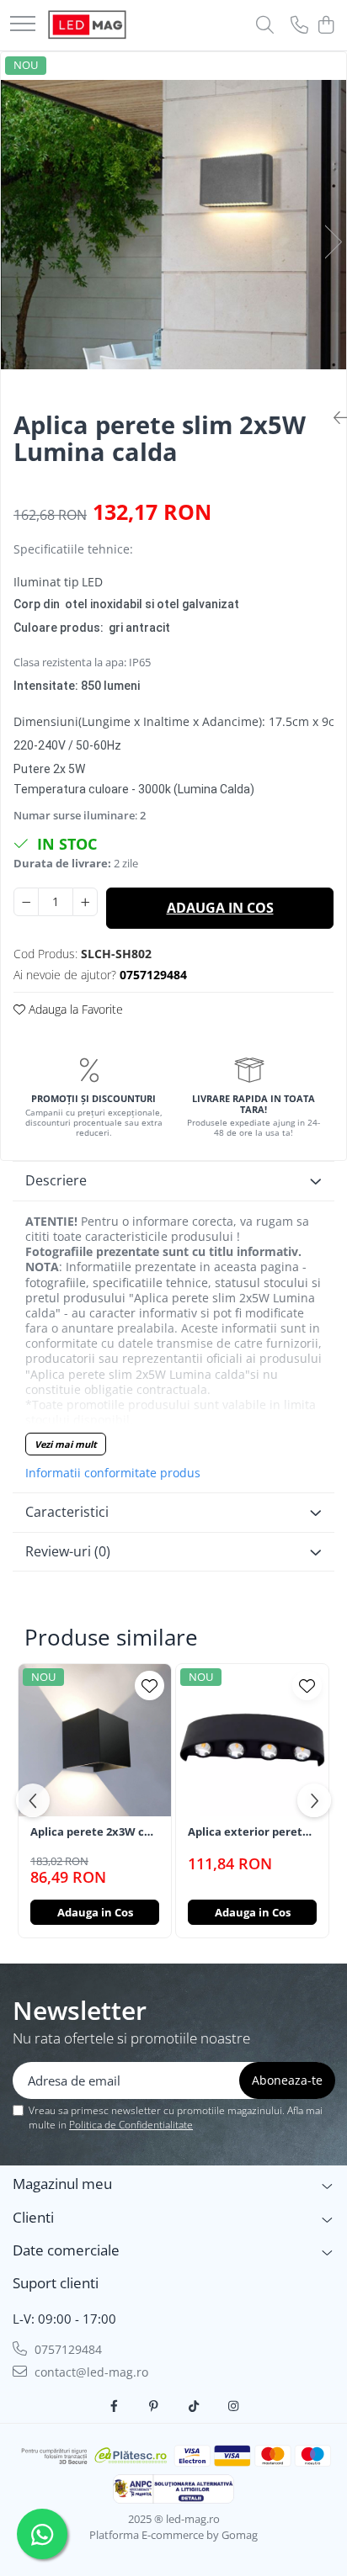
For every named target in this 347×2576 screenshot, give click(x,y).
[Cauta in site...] (265, 26)
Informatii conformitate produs (113, 1473)
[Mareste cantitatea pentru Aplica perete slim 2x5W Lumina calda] (85, 902)
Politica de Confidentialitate (131, 2125)
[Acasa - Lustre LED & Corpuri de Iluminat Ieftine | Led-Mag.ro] (88, 25)
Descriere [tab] (56, 1180)
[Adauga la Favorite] (149, 1686)
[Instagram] (233, 2406)
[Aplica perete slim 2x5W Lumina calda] (173, 224)
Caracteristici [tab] (67, 1512)
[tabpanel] (173, 224)
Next (333, 242)
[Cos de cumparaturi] (326, 26)
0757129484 (67, 2349)
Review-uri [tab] (68, 1551)
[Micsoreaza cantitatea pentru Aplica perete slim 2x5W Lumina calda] (26, 902)
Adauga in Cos (220, 908)
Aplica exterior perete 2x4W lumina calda (248, 1832)
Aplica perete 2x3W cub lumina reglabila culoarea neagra (94, 1832)
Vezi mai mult (66, 1444)
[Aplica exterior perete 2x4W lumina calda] (252, 1740)
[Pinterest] (154, 2406)
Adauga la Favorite (74, 1009)
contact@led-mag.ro (90, 2372)
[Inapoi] (334, 418)
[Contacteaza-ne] (299, 26)
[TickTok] (194, 2406)
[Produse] (23, 25)
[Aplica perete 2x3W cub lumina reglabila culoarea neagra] (95, 1740)
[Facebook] (115, 2406)
